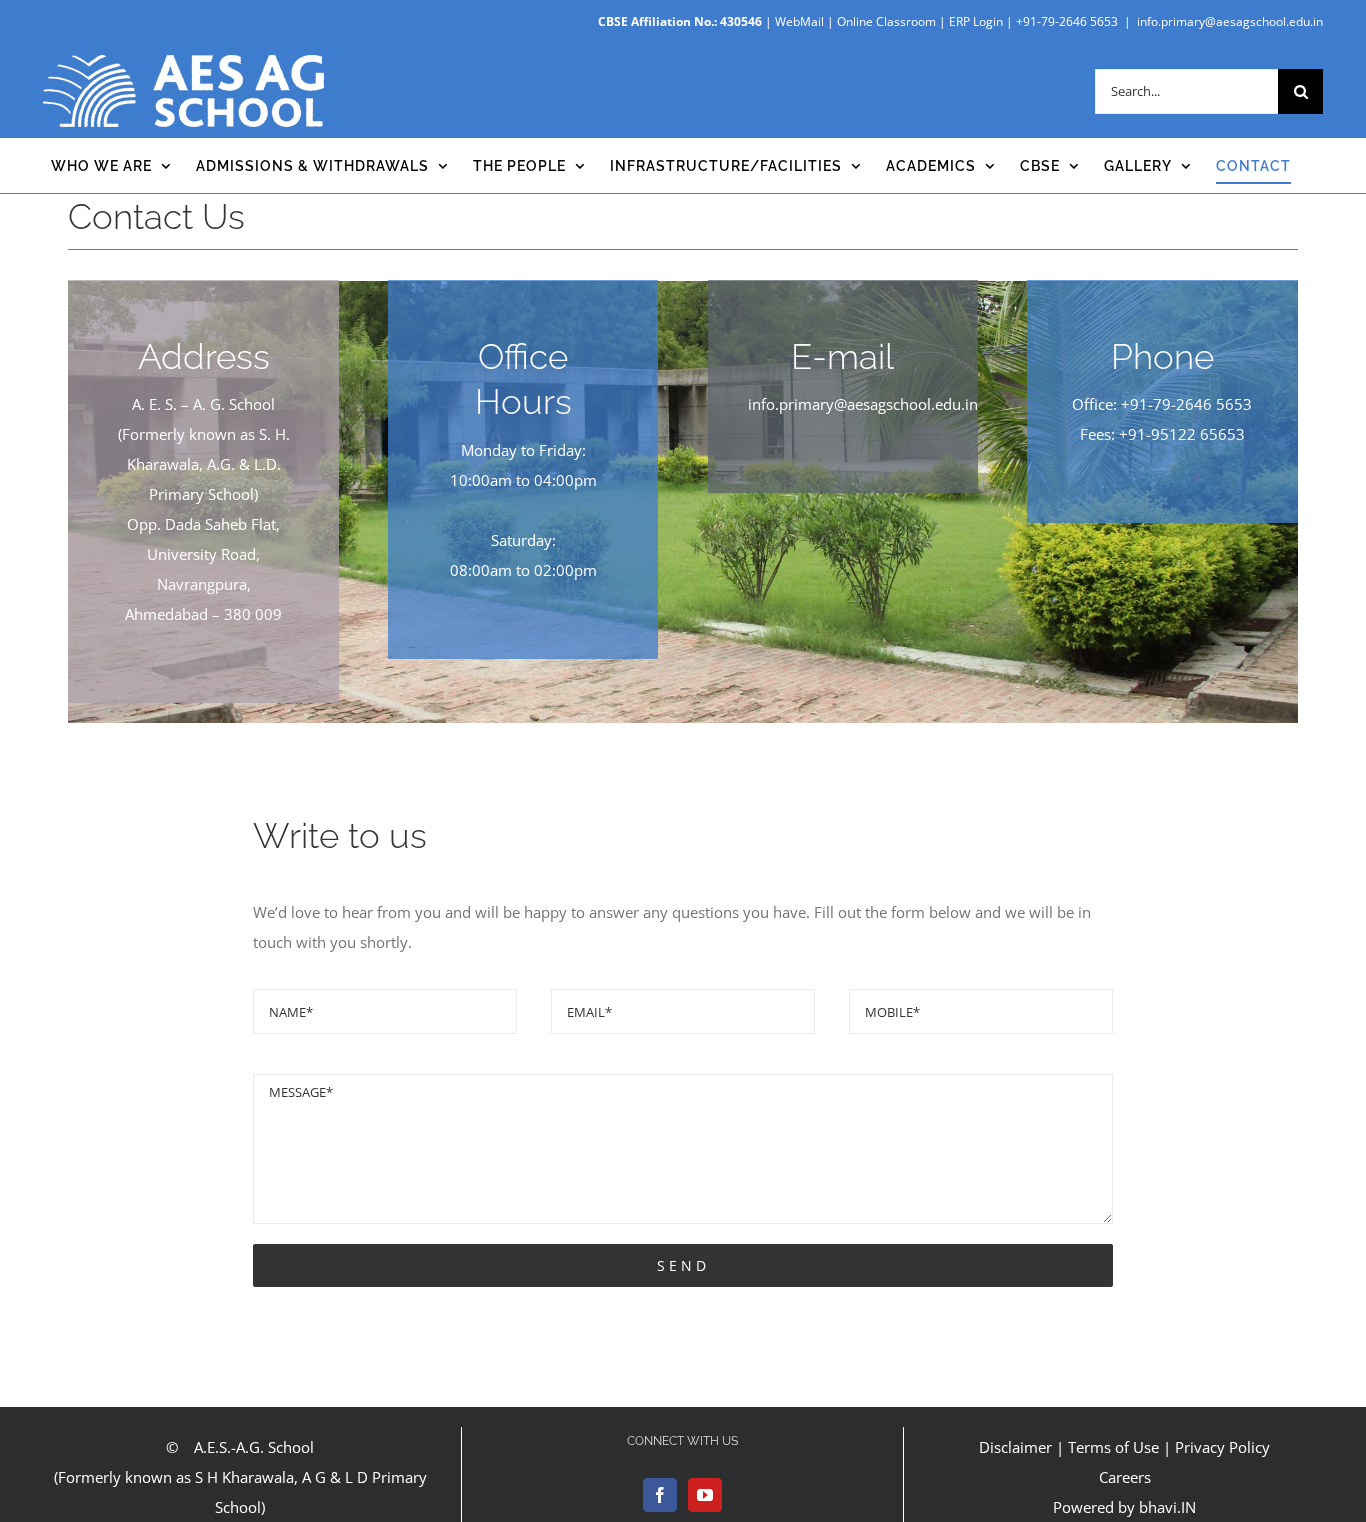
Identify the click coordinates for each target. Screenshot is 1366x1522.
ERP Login (976, 21)
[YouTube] (705, 1495)
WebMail (799, 21)
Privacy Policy (1222, 1447)
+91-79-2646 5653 (1067, 21)
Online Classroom (886, 21)
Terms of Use (1113, 1447)
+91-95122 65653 (1182, 434)
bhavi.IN (1167, 1507)
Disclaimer (1015, 1447)
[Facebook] (660, 1495)
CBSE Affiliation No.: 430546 (680, 21)
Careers (1125, 1477)
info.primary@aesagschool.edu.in (1230, 21)
